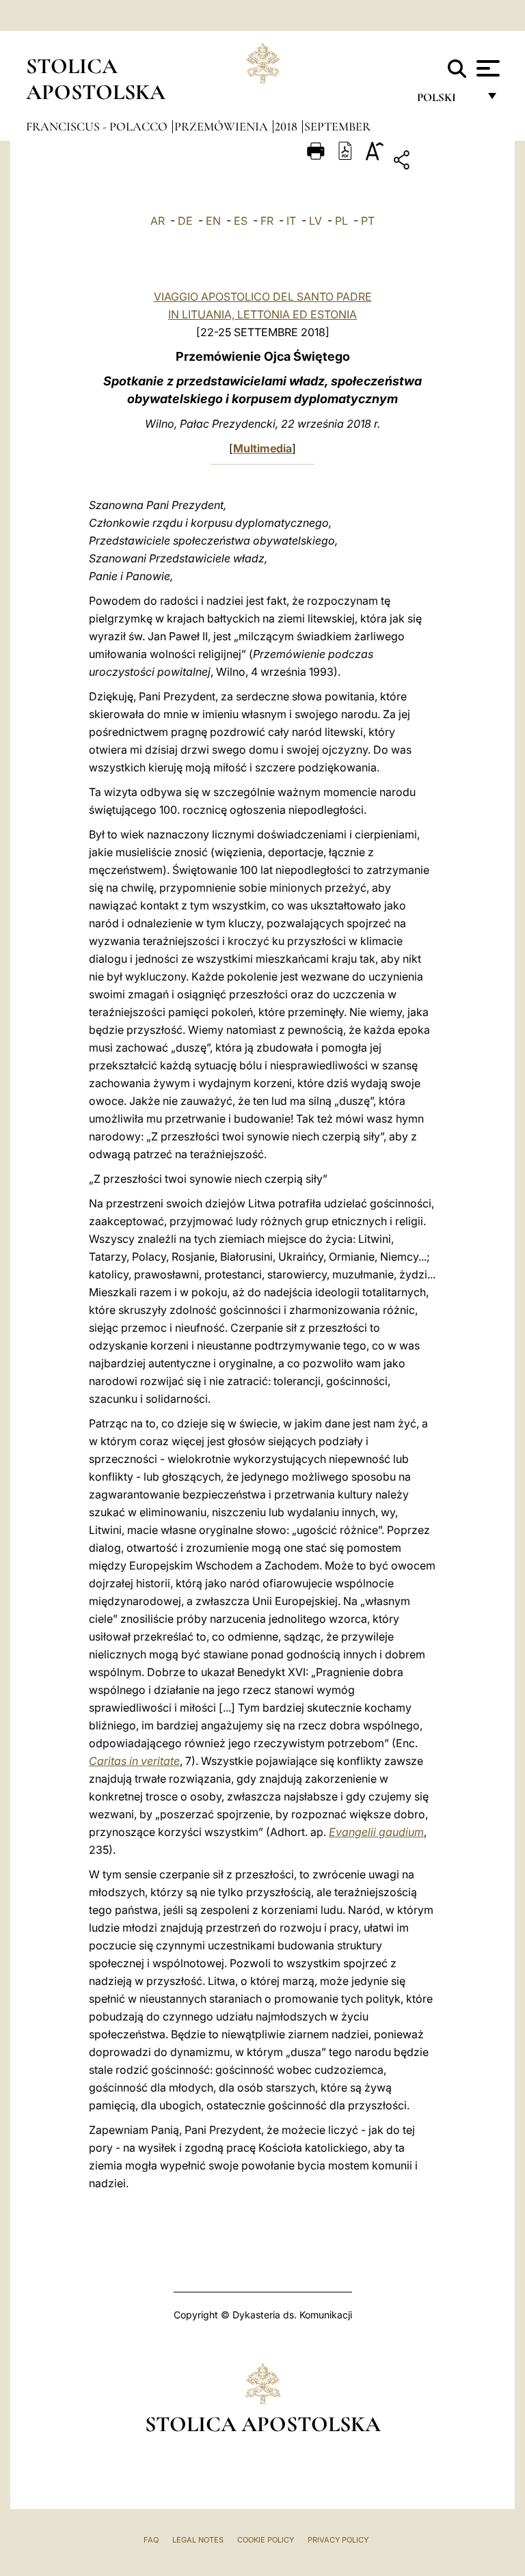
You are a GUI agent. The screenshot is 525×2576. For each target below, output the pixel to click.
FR (267, 221)
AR (158, 221)
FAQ (151, 2540)
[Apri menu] (486, 68)
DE (185, 221)
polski (447, 101)
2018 (287, 126)
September (337, 126)
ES (241, 221)
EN (213, 221)
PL (341, 221)
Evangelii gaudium (376, 1832)
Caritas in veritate (134, 1761)
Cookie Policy (266, 2540)
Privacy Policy (338, 2540)
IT (291, 221)
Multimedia (262, 448)
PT (368, 221)
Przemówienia (223, 126)
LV (315, 221)
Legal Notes (198, 2540)
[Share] (444, 162)
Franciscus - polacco (98, 126)
